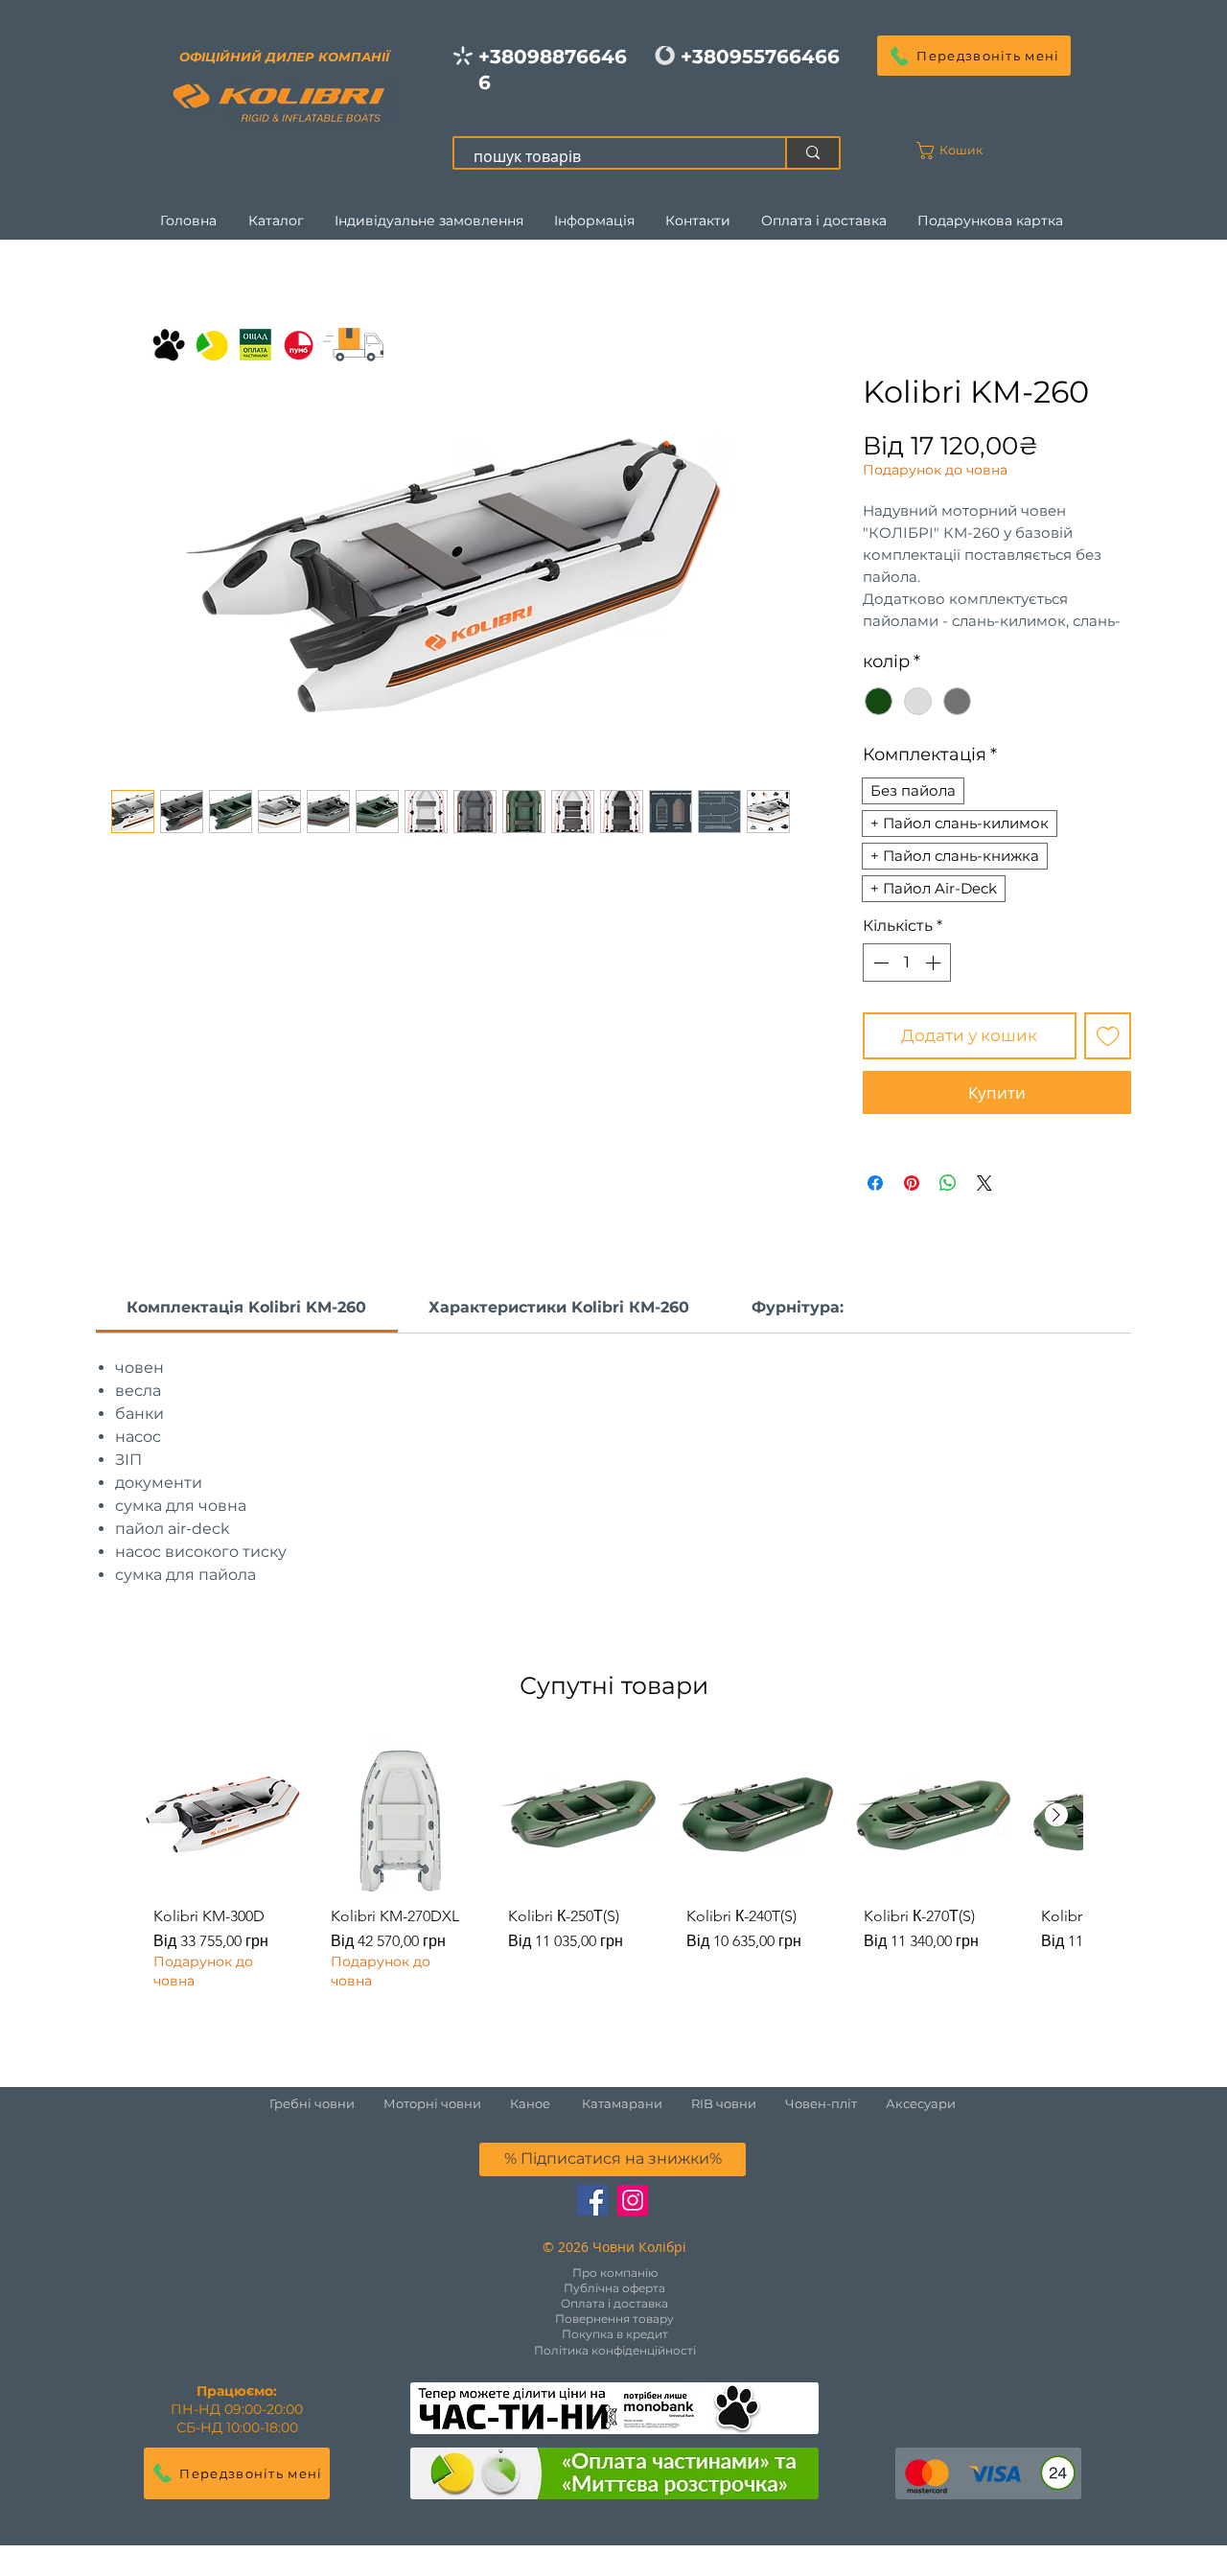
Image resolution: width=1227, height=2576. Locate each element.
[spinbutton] (907, 963)
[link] (246, 1307)
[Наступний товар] (1056, 1815)
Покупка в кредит (615, 2334)
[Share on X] (984, 1183)
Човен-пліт (821, 2103)
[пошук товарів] (812, 153)
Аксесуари (921, 2103)
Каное (530, 2103)
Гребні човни (326, 2103)
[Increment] (935, 963)
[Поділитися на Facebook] (875, 1183)
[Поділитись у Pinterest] (912, 1183)
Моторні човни (432, 2103)
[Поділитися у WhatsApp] (948, 1183)
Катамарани (622, 2103)
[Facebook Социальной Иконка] (592, 2200)
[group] (613, 1868)
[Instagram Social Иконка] (633, 2200)
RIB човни (724, 2103)
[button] (974, 56)
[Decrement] (879, 963)
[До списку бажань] (1108, 1036)
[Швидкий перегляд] (223, 1814)
